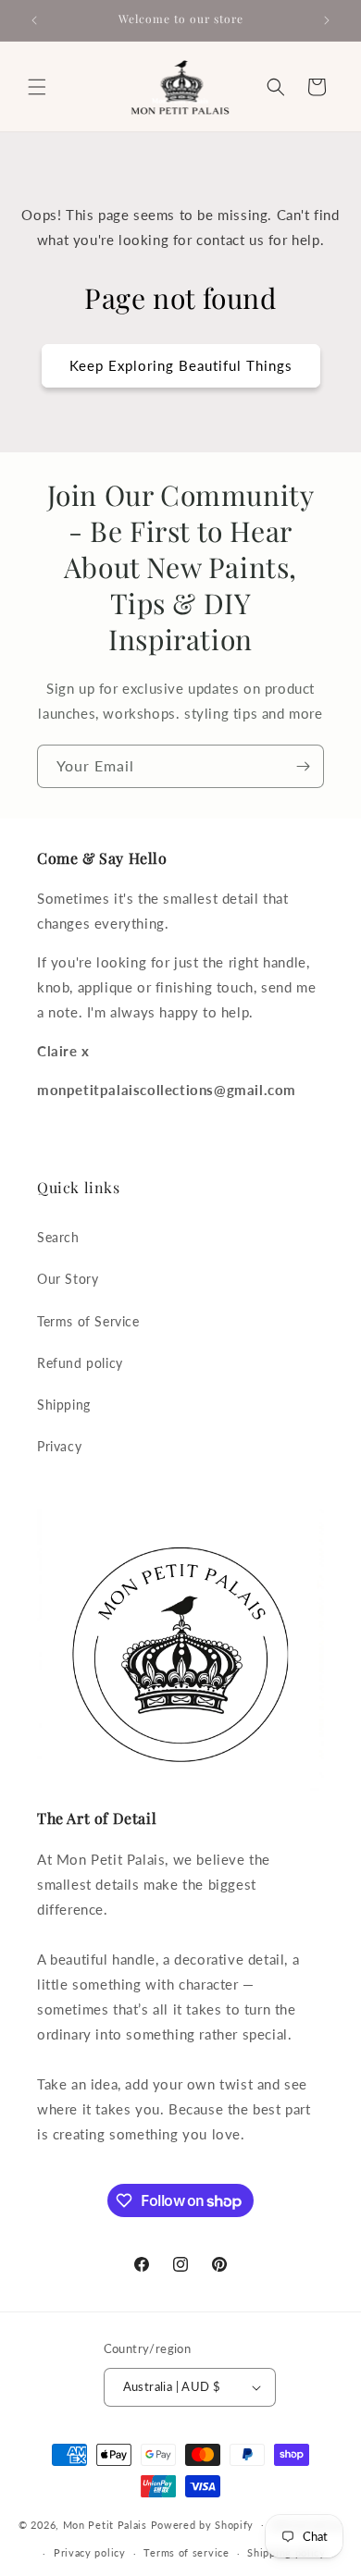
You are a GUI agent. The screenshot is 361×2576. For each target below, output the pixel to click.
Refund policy (80, 1363)
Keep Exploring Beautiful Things (181, 365)
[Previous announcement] (34, 20)
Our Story (68, 1279)
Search (58, 1237)
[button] (37, 87)
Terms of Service (88, 1321)
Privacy (59, 1446)
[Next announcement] (327, 20)
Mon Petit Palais (105, 2524)
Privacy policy (90, 2552)
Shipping (64, 1405)
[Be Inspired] (303, 766)
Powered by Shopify (203, 2524)
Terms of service (186, 2552)
